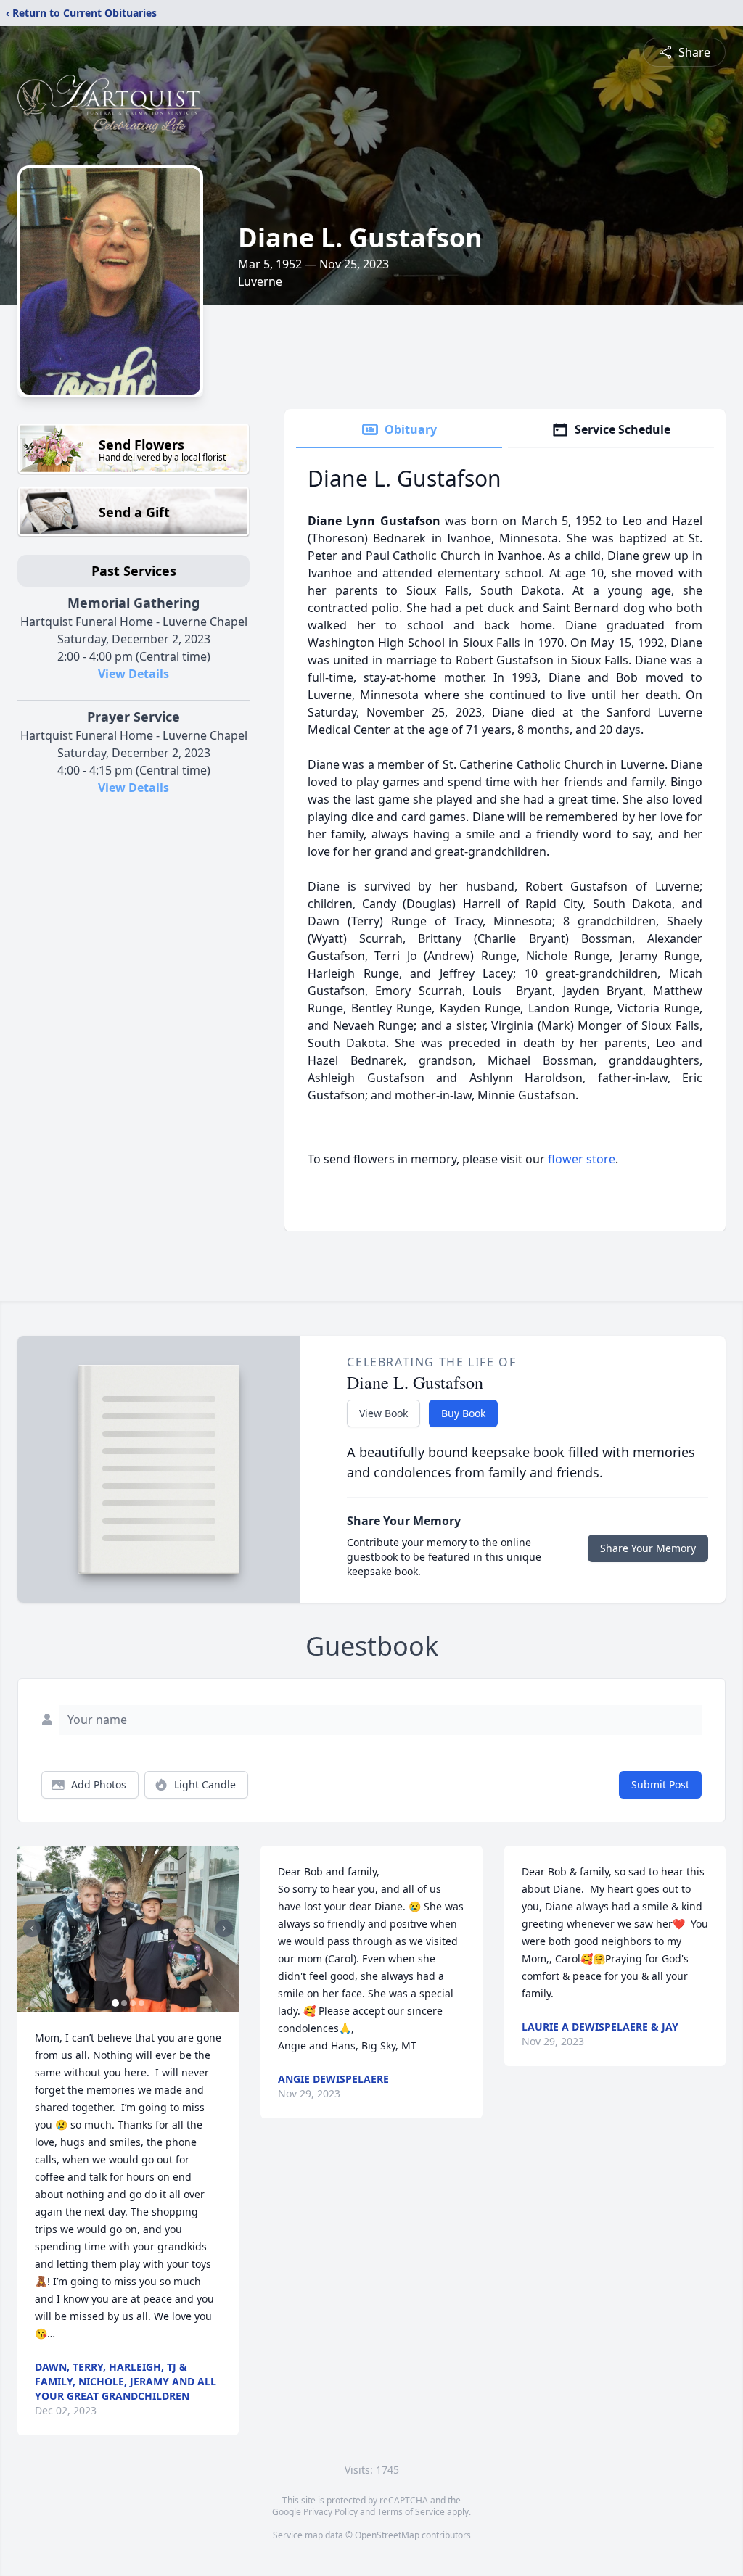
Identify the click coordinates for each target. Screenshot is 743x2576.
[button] (128, 1929)
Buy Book (463, 1413)
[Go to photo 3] (133, 2003)
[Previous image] (32, 1928)
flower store (582, 1159)
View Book (383, 1413)
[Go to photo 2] (124, 2003)
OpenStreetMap (387, 2535)
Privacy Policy (331, 2512)
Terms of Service (411, 2512)
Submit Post (660, 1784)
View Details (134, 674)
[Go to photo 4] (141, 2003)
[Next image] (224, 1928)
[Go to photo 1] (115, 2003)
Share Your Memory (648, 1548)
